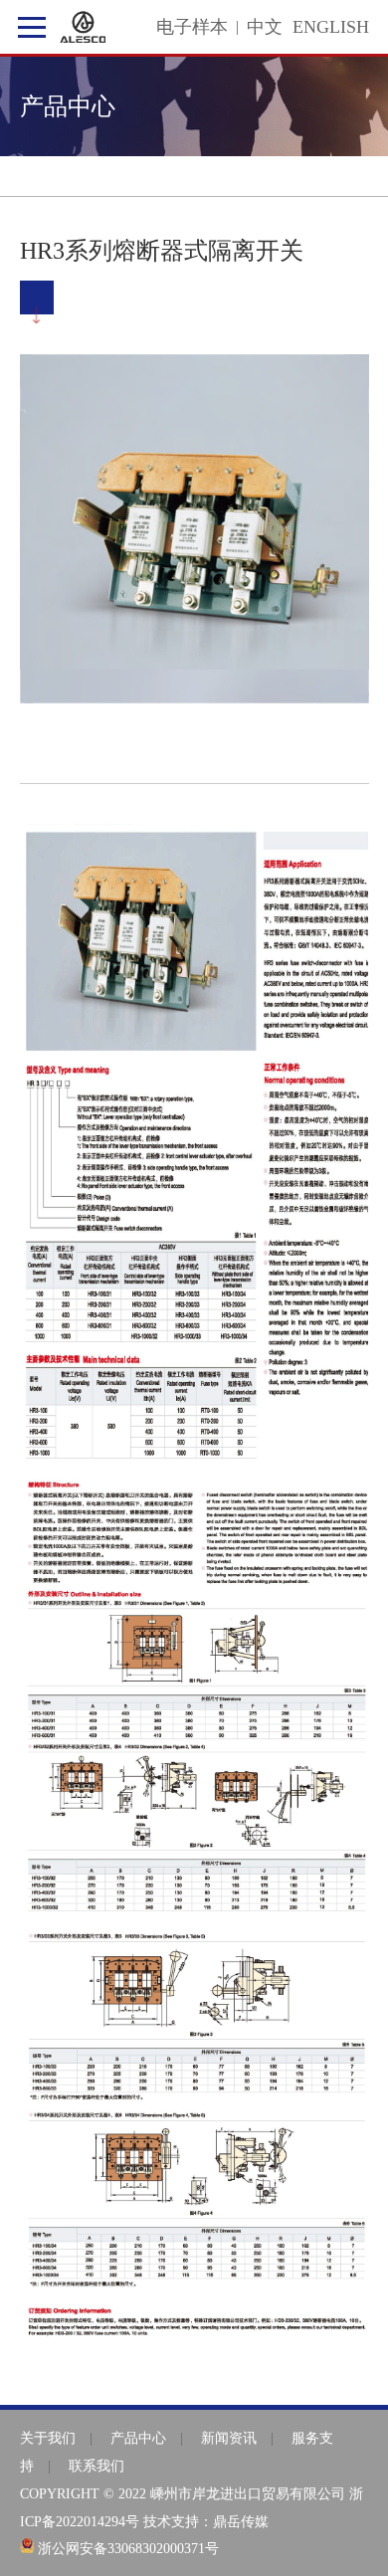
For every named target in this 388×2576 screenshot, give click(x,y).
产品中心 (138, 2438)
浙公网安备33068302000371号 (128, 2549)
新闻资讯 (229, 2438)
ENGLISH (331, 27)
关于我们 (48, 2438)
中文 (265, 27)
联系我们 (97, 2466)
